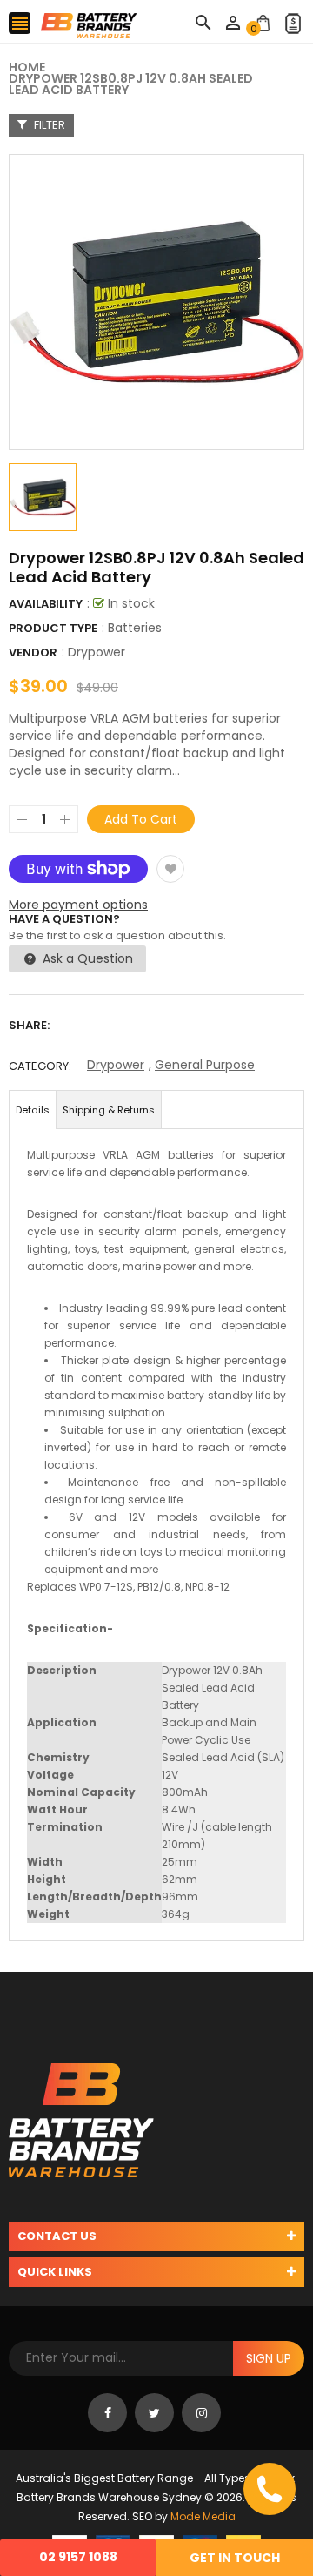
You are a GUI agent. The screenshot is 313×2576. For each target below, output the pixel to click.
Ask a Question (86, 958)
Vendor (33, 652)
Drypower (97, 652)
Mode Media (203, 2516)
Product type (53, 628)
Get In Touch (235, 2558)
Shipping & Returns (109, 1110)
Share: (29, 1025)
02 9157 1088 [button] (78, 2557)
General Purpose (205, 1065)
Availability (46, 604)
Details (33, 1110)
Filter (48, 125)
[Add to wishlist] (170, 869)
